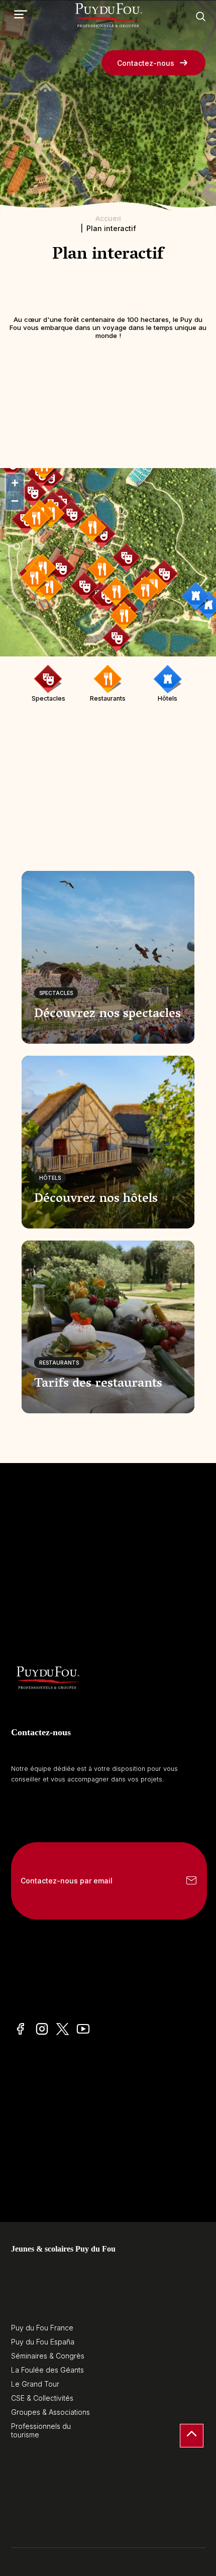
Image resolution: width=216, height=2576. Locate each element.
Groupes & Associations (50, 2412)
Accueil (108, 218)
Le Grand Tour (35, 2384)
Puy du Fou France (42, 2328)
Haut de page (192, 2436)
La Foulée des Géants (47, 2370)
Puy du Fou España (43, 2342)
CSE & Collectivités (42, 2398)
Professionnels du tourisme (41, 2430)
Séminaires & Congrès (48, 2356)
